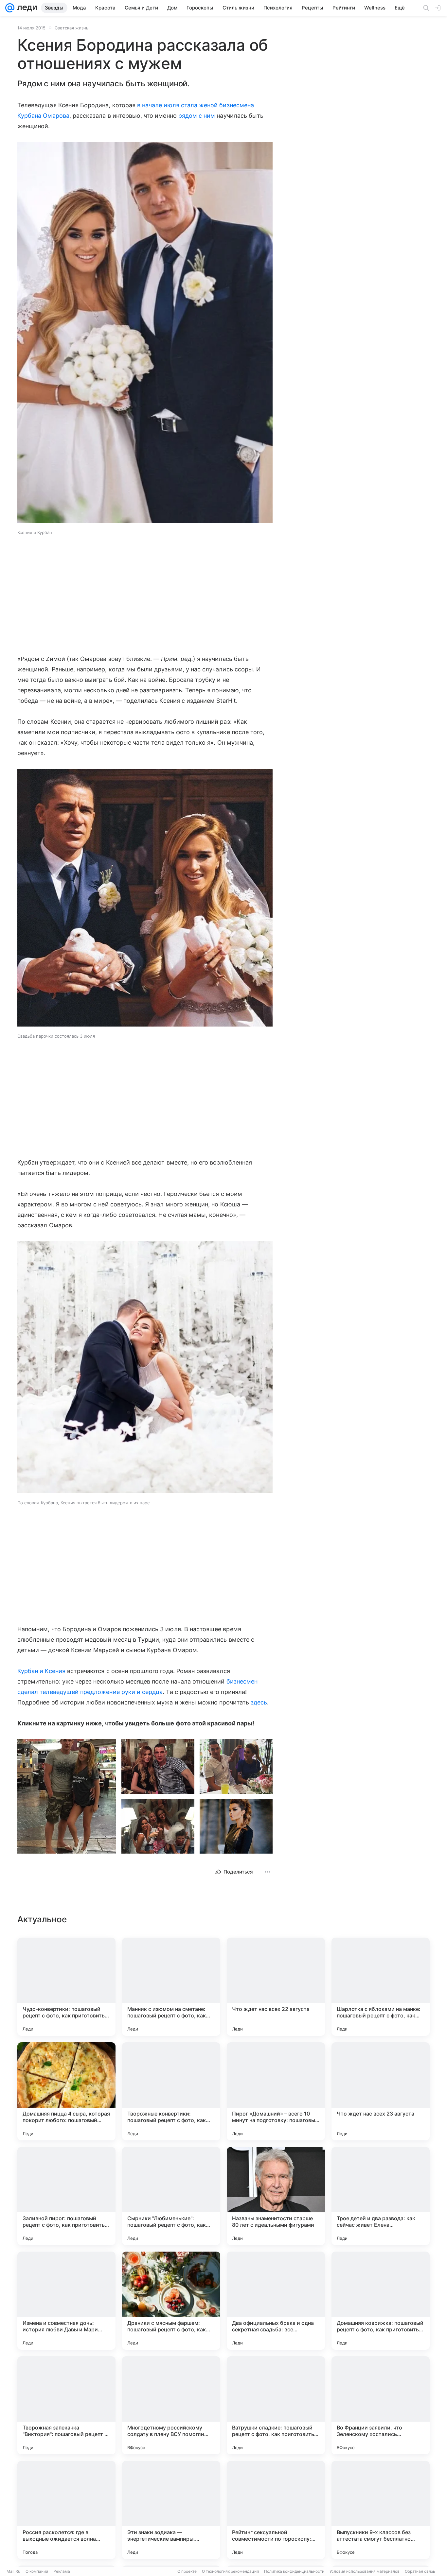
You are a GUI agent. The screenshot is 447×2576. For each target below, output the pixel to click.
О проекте (187, 2571)
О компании (37, 2571)
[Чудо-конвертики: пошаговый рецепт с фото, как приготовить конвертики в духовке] (66, 1987)
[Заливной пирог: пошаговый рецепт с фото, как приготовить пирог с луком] (66, 2196)
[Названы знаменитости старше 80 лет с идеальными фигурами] (276, 2196)
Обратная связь (420, 2571)
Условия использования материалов (365, 2571)
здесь (259, 1702)
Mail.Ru (13, 2571)
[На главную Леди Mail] (26, 8)
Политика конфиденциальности (294, 2571)
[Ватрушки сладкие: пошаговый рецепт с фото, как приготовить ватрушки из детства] (276, 2405)
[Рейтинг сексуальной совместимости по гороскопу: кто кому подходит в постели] (276, 2510)
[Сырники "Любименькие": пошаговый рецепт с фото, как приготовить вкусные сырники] (171, 2196)
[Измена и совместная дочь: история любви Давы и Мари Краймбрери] (66, 2301)
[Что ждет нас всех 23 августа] (381, 2091)
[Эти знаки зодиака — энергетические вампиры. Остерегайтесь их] (171, 2510)
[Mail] (10, 8)
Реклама (62, 2571)
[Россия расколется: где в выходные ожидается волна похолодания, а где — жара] (66, 2510)
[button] (145, 333)
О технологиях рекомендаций (230, 2571)
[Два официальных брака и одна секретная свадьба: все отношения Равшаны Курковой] (276, 2301)
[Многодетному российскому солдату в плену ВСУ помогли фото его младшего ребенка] (171, 2405)
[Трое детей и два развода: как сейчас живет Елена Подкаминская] (381, 2196)
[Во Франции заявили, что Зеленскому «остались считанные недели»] (381, 2405)
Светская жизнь (72, 28)
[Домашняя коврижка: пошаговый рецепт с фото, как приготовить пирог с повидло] (381, 2301)
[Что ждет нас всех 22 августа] (276, 1987)
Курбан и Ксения (41, 1671)
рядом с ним (197, 116)
